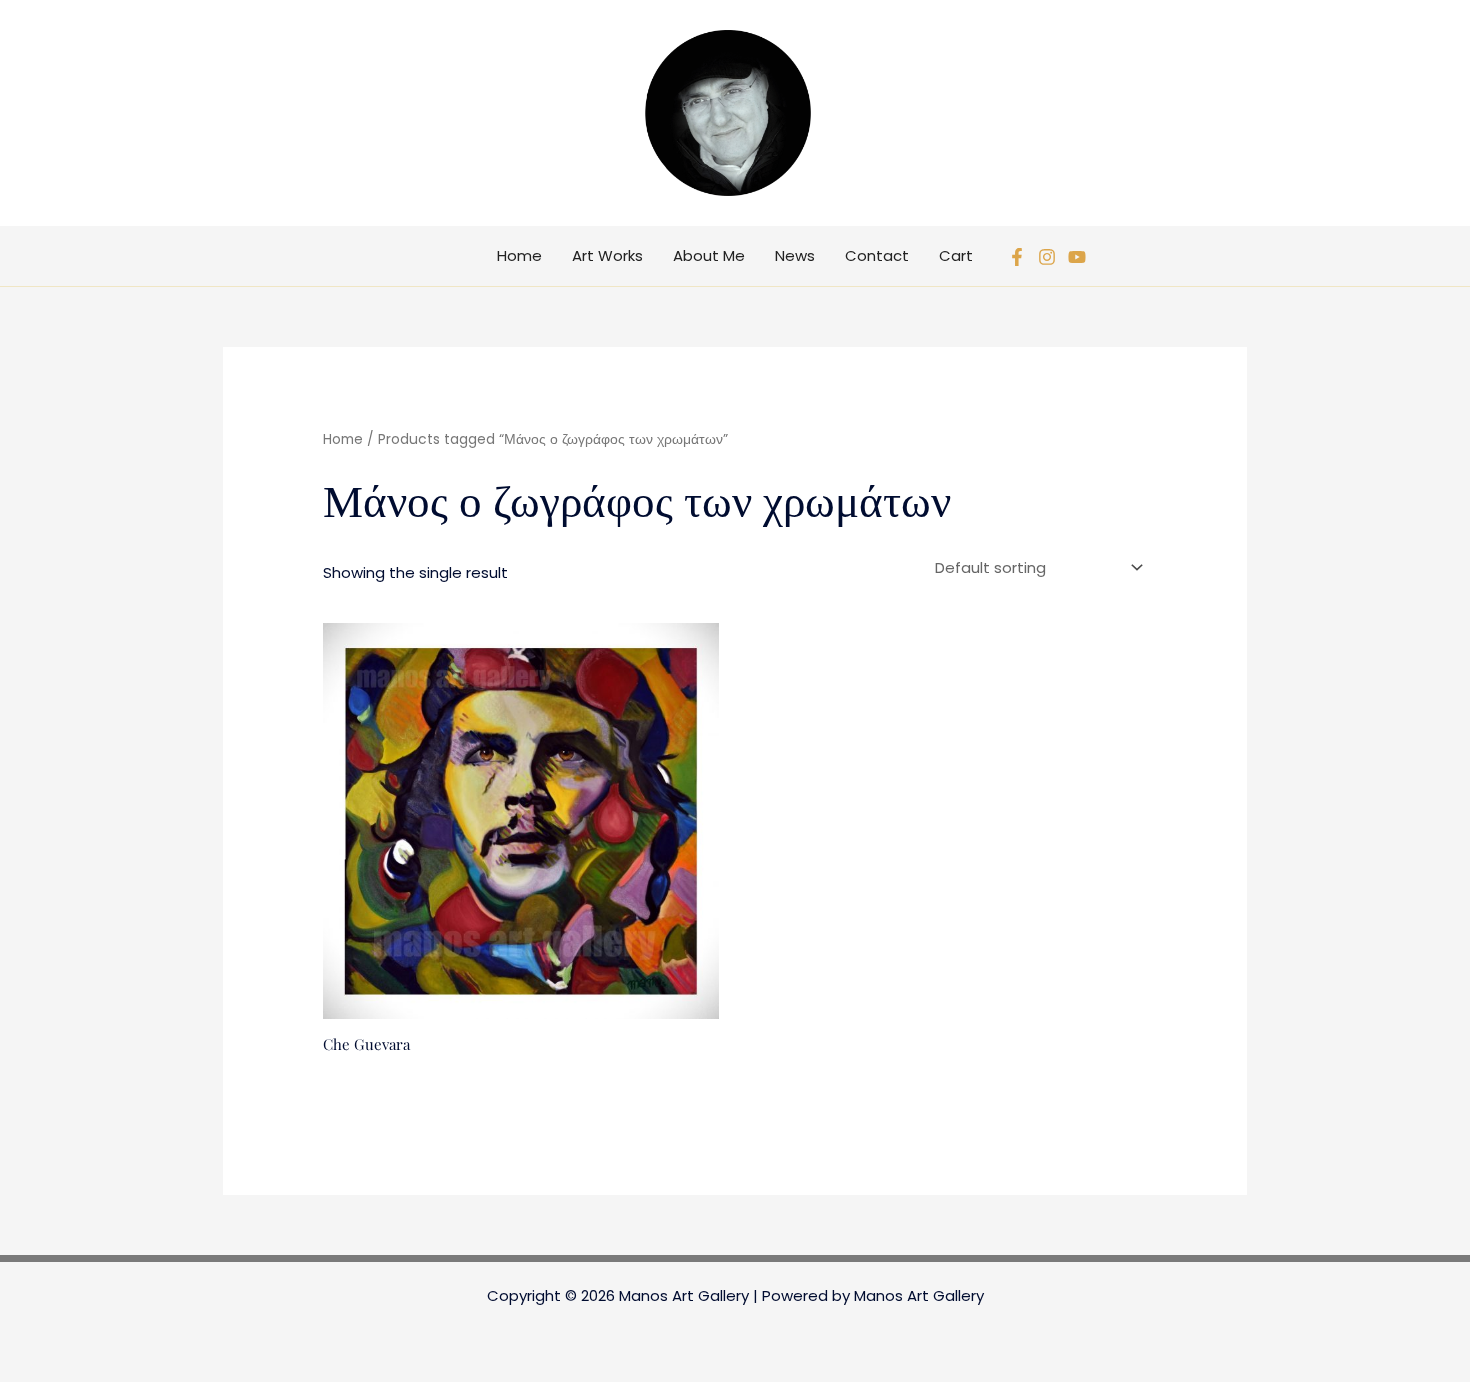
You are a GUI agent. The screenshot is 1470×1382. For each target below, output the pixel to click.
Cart (956, 255)
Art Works (607, 255)
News (795, 255)
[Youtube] (1077, 257)
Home (519, 255)
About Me (709, 255)
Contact (877, 255)
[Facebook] (1017, 257)
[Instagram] (1047, 257)
